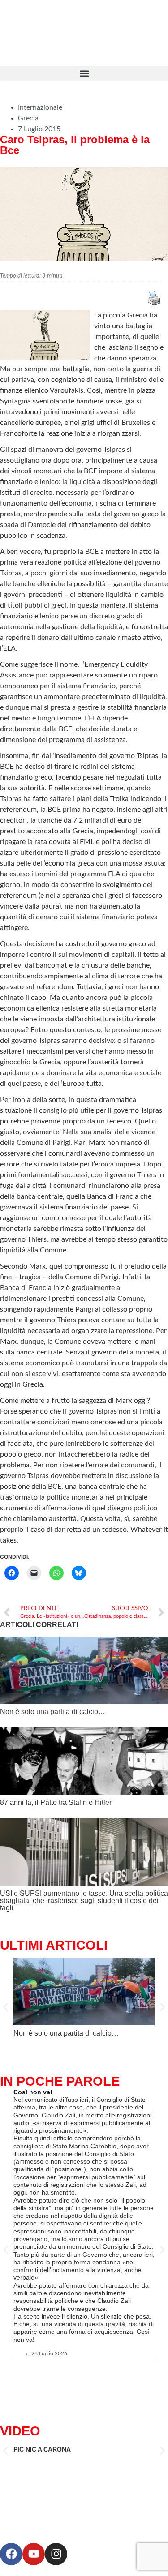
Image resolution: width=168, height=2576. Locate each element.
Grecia (28, 118)
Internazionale (40, 107)
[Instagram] (56, 2554)
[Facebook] (11, 2554)
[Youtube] (34, 2554)
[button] (84, 73)
